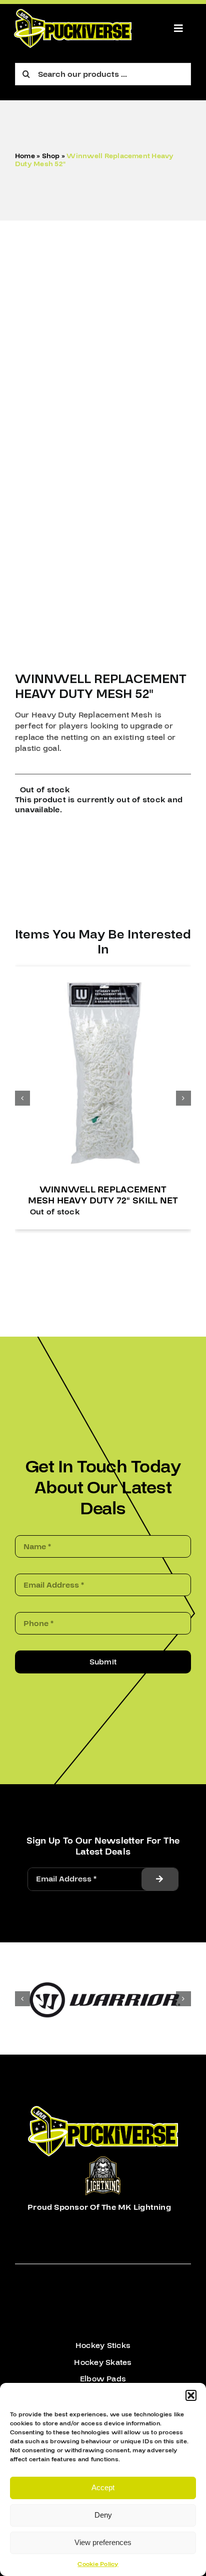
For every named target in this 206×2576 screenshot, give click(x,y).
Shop (51, 156)
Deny (103, 2515)
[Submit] (159, 1879)
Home (25, 156)
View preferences (103, 2542)
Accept (103, 2487)
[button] (191, 2395)
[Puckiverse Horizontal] (73, 13)
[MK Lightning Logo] (103, 2160)
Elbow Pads (103, 2379)
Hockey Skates (103, 2362)
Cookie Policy (98, 2564)
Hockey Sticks (103, 2345)
